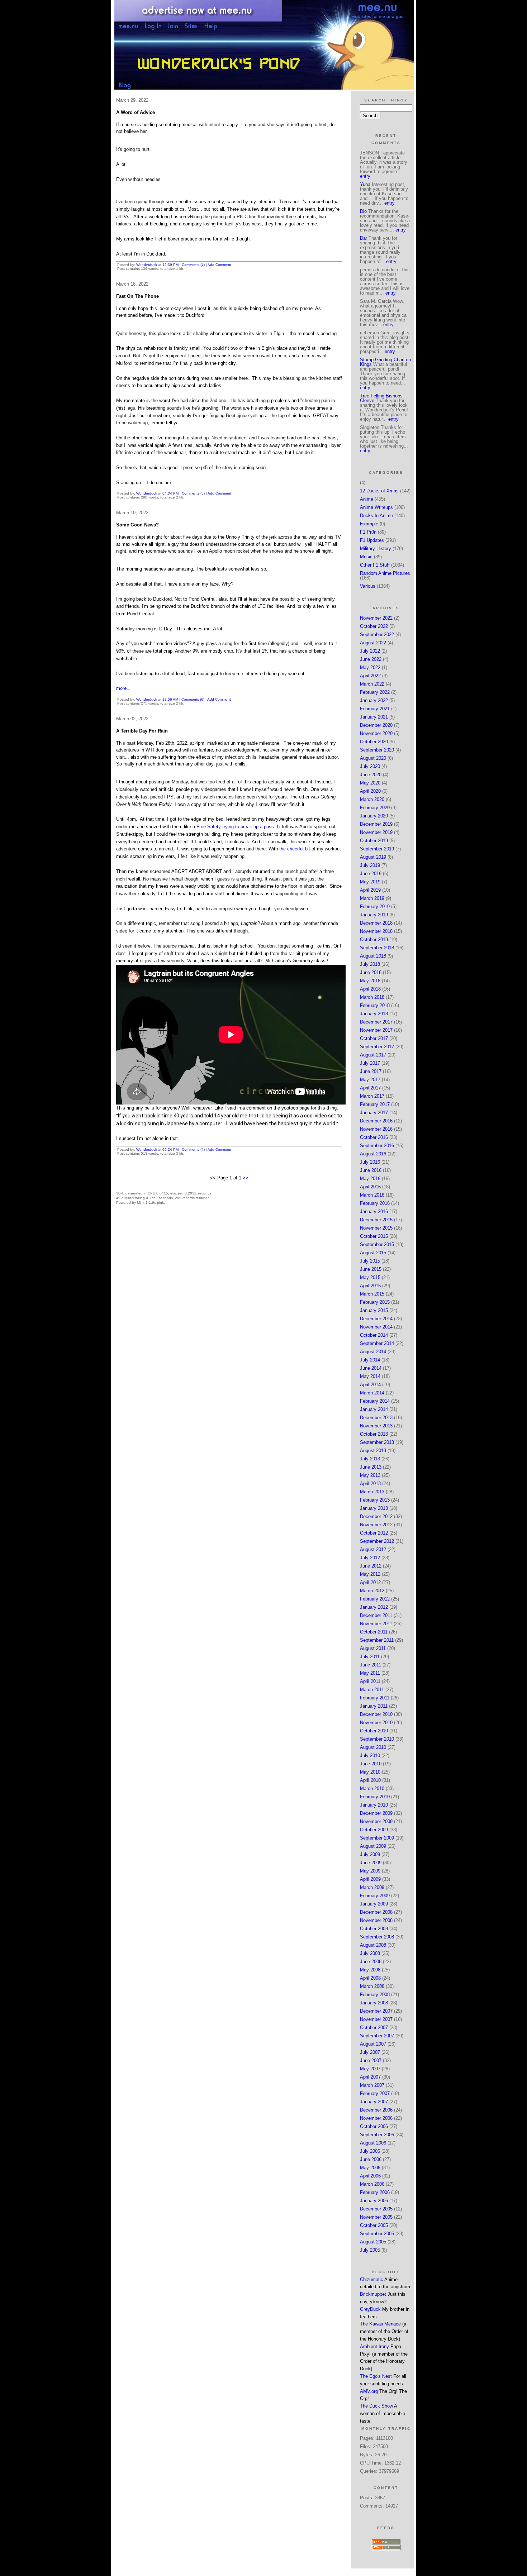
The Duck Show (376, 2406)
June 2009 (371, 1863)
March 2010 (372, 1788)
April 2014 (370, 1385)
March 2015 (372, 1294)
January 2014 (374, 1409)
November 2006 (376, 2118)
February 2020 (375, 808)
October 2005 (374, 2225)
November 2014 (376, 1327)
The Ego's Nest (376, 2376)
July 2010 (370, 1756)
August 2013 (373, 1451)
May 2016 (370, 1179)
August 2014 (373, 1352)
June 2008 (371, 1962)
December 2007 (376, 2011)
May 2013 (370, 1475)
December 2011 (376, 1615)
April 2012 (370, 1582)
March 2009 (372, 1887)
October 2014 (374, 1335)
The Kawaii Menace (380, 2324)
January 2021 (374, 717)
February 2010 (375, 1797)
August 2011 (373, 1648)
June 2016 (371, 1170)
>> (246, 1178)
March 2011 (372, 1690)
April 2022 (370, 676)
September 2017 (377, 1047)
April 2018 (370, 989)
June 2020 (371, 775)
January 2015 (374, 1310)
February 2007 (375, 2093)
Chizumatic (372, 2279)
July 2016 (370, 1162)
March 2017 (372, 1096)
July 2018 (370, 964)
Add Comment (219, 265)
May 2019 (370, 882)
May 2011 (370, 1673)
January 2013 (374, 1508)
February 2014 (375, 1401)
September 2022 (377, 635)
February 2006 (375, 2192)
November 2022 (376, 618)
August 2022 (373, 643)
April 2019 (370, 890)
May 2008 (370, 1970)
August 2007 (373, 2044)
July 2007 (370, 2052)
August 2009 (373, 1846)
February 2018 (375, 1005)
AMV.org (369, 2391)
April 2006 (370, 2176)
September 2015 (377, 1244)
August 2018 (373, 956)
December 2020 (376, 725)
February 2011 (375, 1698)
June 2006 (371, 2159)
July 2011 (370, 1657)
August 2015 (373, 1253)
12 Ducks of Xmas (379, 491)
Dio (363, 211)
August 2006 (373, 2143)
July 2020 (370, 766)
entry (365, 176)
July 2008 (370, 1953)
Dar (364, 238)
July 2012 (370, 1558)
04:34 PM (170, 493)
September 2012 (377, 1541)
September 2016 (377, 1146)
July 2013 (370, 1459)
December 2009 (376, 1813)
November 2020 (376, 733)
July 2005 (370, 2250)
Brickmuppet (373, 2294)
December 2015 (376, 1220)
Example (369, 524)
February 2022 (375, 692)
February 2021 (375, 709)
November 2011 (376, 1624)
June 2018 (371, 972)
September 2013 (377, 1442)
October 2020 (374, 742)
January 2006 (374, 2201)
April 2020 (370, 791)
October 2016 (374, 1137)
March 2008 (372, 1986)
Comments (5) (193, 493)
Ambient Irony (374, 2346)
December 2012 (376, 1516)
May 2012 (370, 1574)
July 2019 (370, 865)
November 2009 (376, 1821)
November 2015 (376, 1228)
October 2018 (374, 939)
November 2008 (376, 1920)
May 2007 (370, 2069)
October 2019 (374, 841)
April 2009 (370, 1879)
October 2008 (374, 1929)
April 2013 (370, 1483)
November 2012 (376, 1525)
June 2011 (371, 1665)
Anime (367, 499)
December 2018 (376, 923)
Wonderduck (147, 265)
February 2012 (375, 1599)
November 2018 (376, 931)
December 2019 (376, 824)
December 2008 (376, 1912)
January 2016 (374, 1211)
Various (368, 586)
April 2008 (370, 1978)
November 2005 (376, 2217)
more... (124, 688)
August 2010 (373, 1747)
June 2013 (371, 1467)
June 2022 (371, 659)
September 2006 (377, 2135)
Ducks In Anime (376, 516)
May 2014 (370, 1376)
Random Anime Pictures (385, 573)
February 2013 (375, 1500)
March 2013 (372, 1492)
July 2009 (370, 1854)
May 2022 (370, 667)
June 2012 (371, 1566)
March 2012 (372, 1591)
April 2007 (370, 2077)
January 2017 (374, 1113)
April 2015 (370, 1286)
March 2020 (372, 799)
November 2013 (376, 1426)
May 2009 (370, 1871)
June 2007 (371, 2060)
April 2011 (370, 1681)
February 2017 (375, 1104)
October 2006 (374, 2126)
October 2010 (374, 1731)
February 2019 (375, 907)
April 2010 (370, 1780)
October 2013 (374, 1434)
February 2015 (375, 1302)
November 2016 (376, 1129)
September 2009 (377, 1838)
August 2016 (373, 1154)
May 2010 (370, 1772)
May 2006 (370, 2168)
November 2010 (376, 1723)
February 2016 (375, 1203)
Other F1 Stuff (375, 565)
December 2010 (376, 1714)
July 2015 (370, 1261)
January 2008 (374, 2003)
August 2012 (373, 1549)
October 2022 (374, 626)
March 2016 (372, 1195)
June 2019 (371, 874)
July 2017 (370, 1063)
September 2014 (377, 1343)
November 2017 (376, 1030)
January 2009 (374, 1904)
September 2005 (377, 2234)
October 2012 (374, 1533)
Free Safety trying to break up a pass (235, 827)
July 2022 (370, 651)
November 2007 (376, 2019)
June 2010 (371, 1764)
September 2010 (377, 1739)
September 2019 (377, 849)
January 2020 (374, 816)
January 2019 (374, 915)
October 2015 (374, 1236)
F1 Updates (372, 540)
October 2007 (374, 2028)
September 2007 (377, 2036)
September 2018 (377, 948)
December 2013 (376, 1418)
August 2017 (373, 1055)
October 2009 (374, 1830)
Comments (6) (193, 699)
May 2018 (370, 981)
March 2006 (372, 2184)
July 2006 (370, 2151)
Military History (376, 548)
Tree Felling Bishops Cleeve (381, 398)
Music (366, 557)
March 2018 (372, 997)
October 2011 (374, 1632)
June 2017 (371, 1071)
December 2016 (376, 1121)
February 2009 (375, 1896)
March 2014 (372, 1393)
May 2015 (370, 1277)
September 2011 (377, 1640)
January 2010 (374, 1805)
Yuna (365, 184)
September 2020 (377, 750)
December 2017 (376, 1022)
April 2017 (370, 1088)
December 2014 (376, 1319)
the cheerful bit (295, 849)
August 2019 (373, 857)
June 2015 (371, 1269)
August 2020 (373, 758)
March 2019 (372, 898)
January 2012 (374, 1607)
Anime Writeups (376, 507)
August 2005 (373, 2242)
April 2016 (370, 1187)
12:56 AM (170, 699)
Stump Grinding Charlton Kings (385, 362)
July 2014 (370, 1360)
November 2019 (376, 832)
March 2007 (372, 2085)
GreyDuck (370, 2309)
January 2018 (374, 1014)
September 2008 (377, 1937)
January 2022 (374, 700)
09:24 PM (170, 1149)
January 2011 (374, 1706)
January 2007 (374, 2102)
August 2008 (373, 1945)
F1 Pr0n (368, 532)
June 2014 (371, 1368)
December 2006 (376, 2110)
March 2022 (372, 684)
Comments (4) (193, 265)
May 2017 (370, 1080)
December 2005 (376, 2209)
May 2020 (370, 783)
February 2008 (375, 1995)
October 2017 (374, 1038)
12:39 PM (170, 265)
